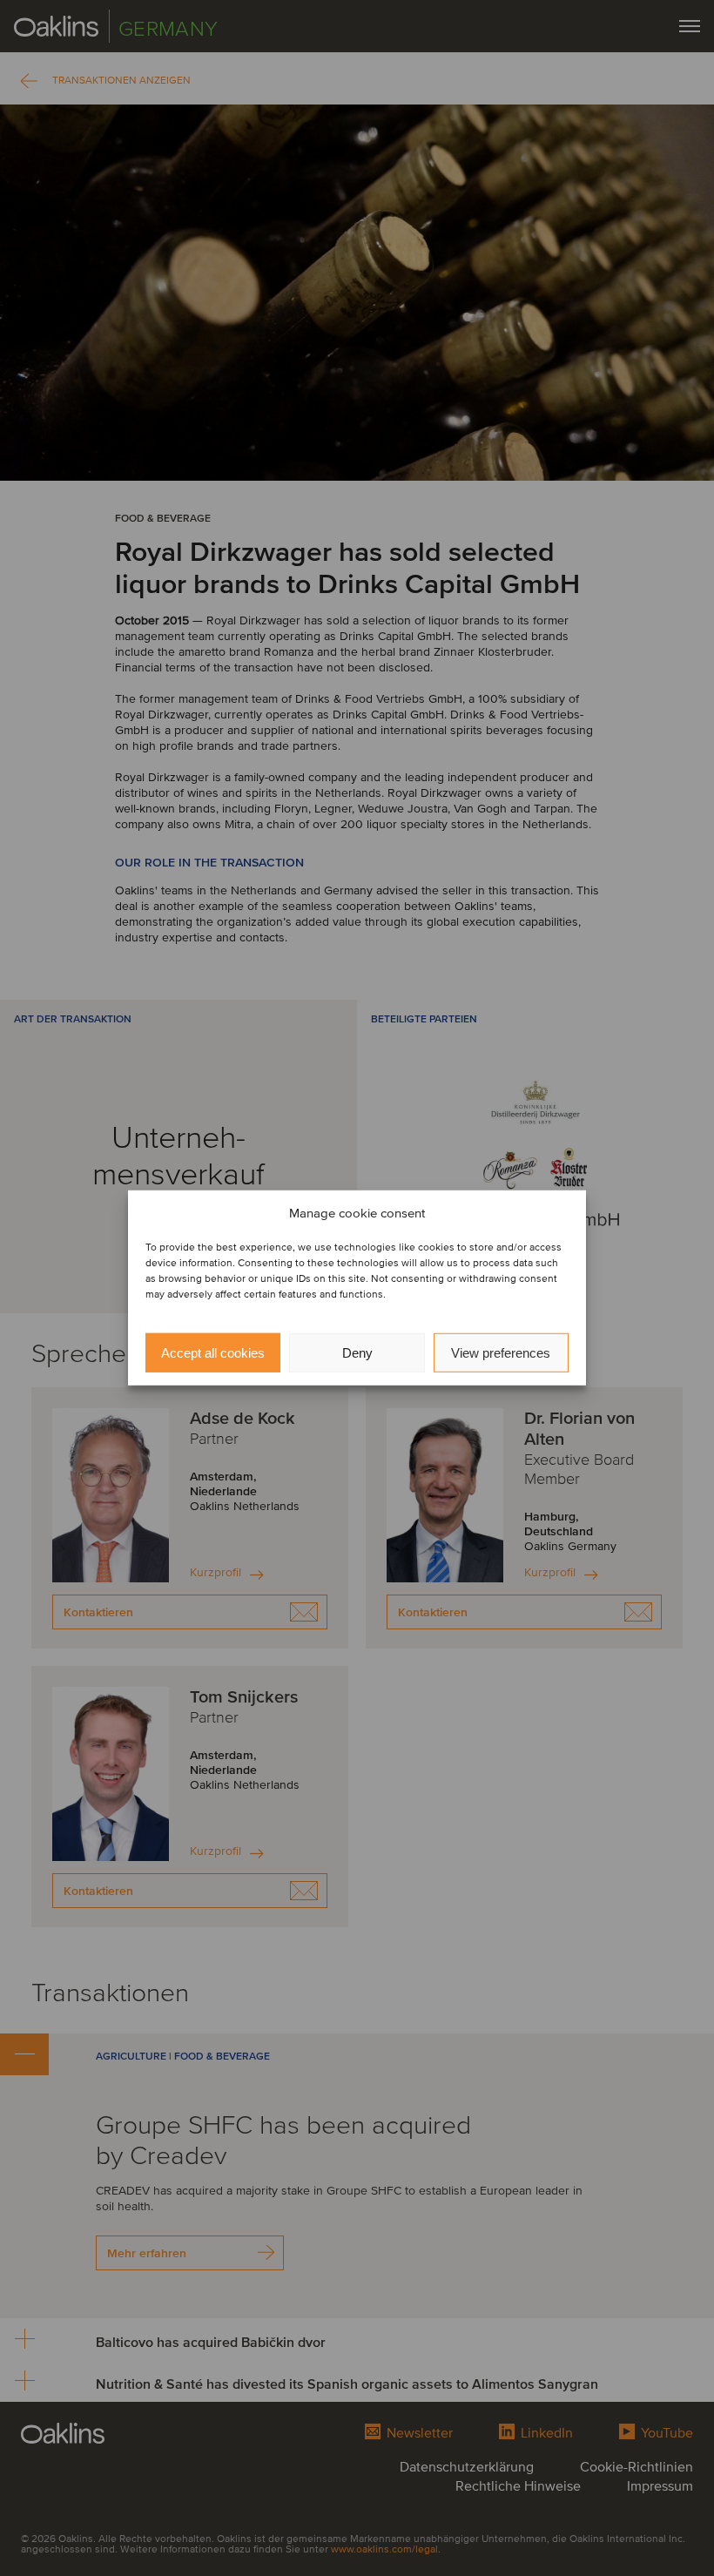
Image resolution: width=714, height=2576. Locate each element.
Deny (357, 1353)
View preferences (501, 1353)
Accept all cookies (213, 1353)
